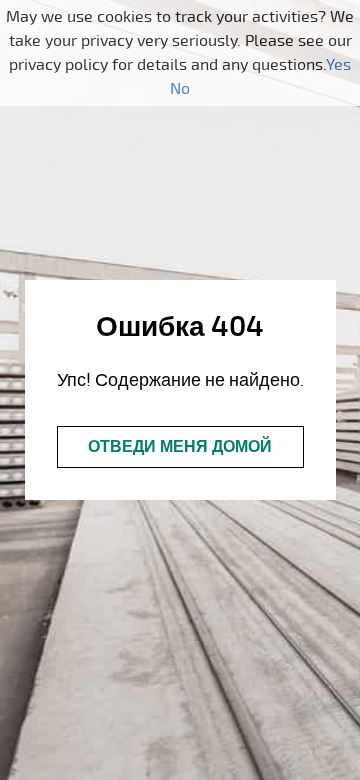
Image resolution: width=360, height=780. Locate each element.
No (180, 89)
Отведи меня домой (180, 447)
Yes (338, 65)
